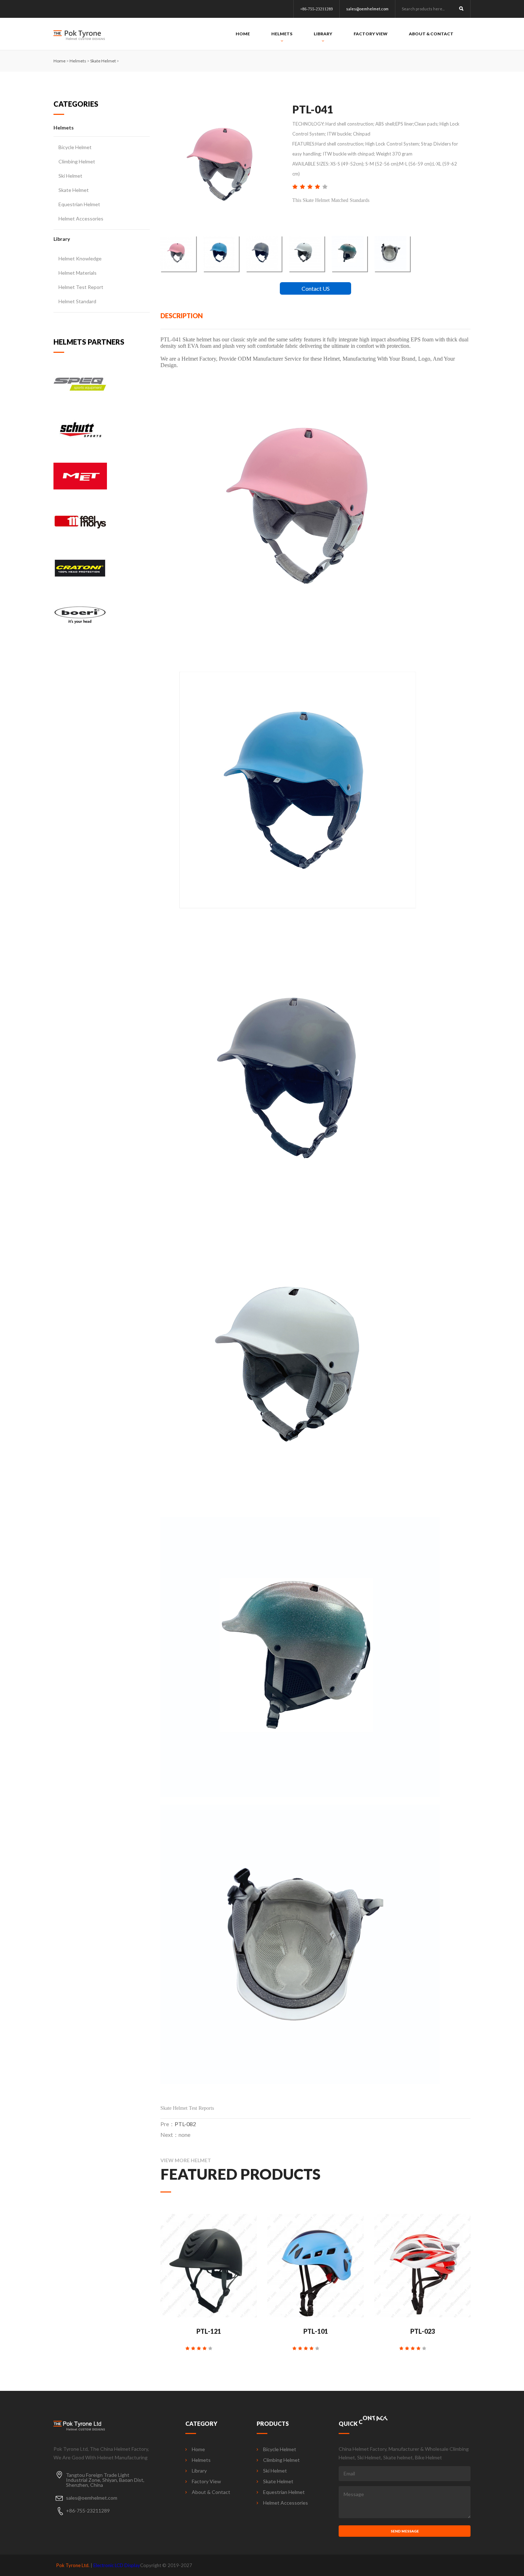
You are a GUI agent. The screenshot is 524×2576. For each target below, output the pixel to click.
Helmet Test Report (81, 287)
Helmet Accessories (81, 219)
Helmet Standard (77, 301)
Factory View (371, 34)
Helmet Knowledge (80, 258)
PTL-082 (185, 2124)
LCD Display (127, 2565)
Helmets (282, 34)
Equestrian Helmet (79, 204)
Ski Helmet (70, 176)
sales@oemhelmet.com (367, 9)
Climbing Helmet (77, 161)
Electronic (103, 2565)
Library (323, 34)
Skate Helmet (103, 61)
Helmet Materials (78, 273)
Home (243, 34)
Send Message (405, 2531)
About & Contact (431, 34)
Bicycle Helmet (75, 147)
